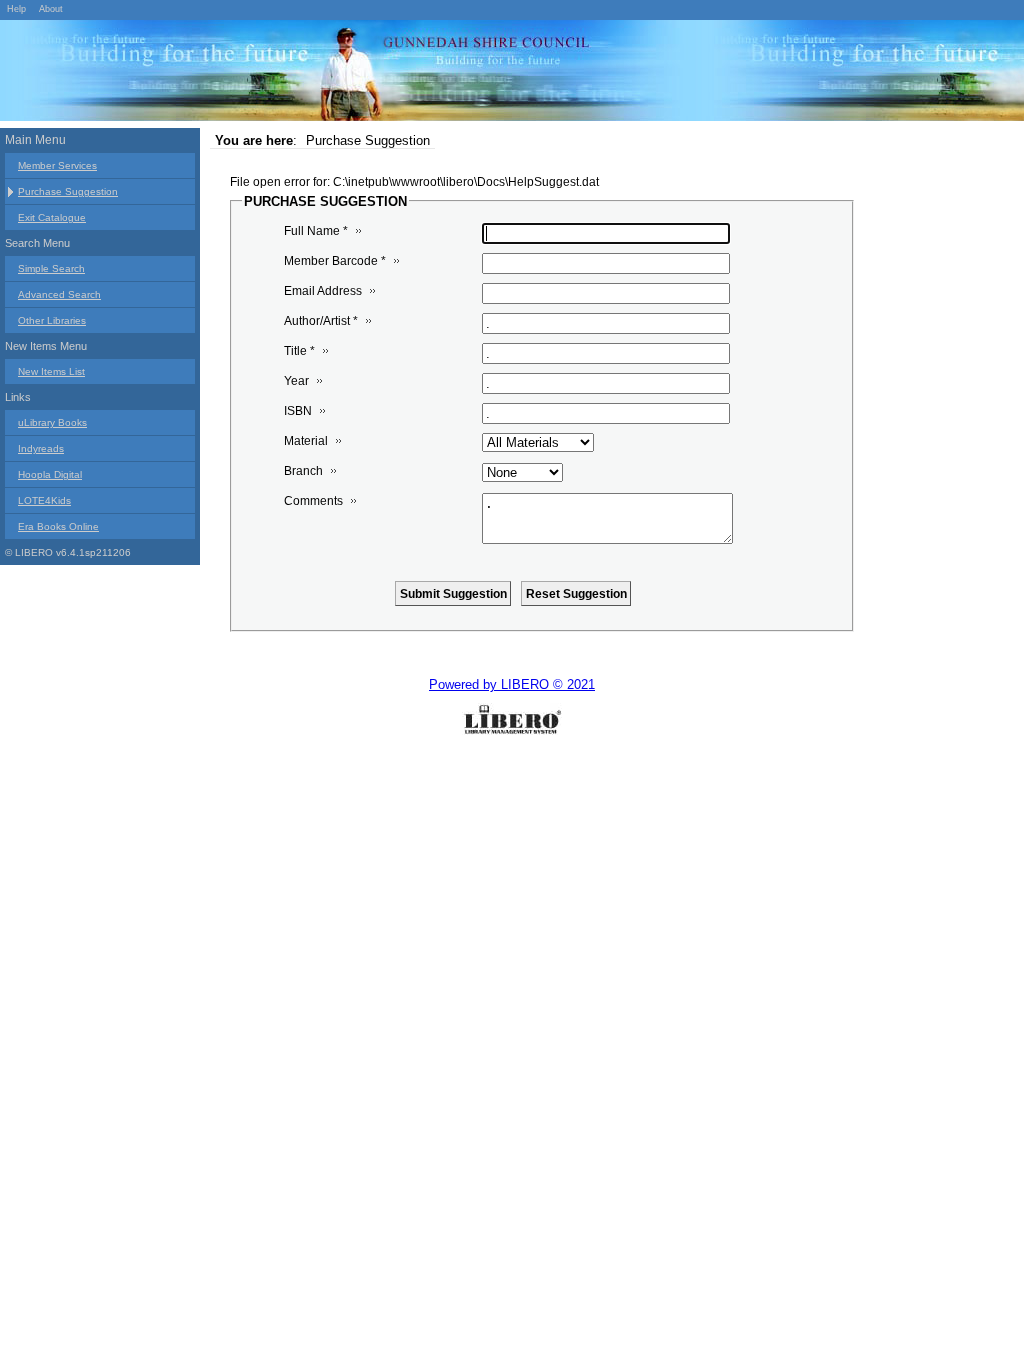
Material (306, 441)
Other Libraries (52, 320)
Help (16, 9)
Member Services (57, 165)
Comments (313, 501)
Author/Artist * (321, 321)
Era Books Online (58, 526)
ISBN (298, 411)
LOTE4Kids (44, 500)
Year (296, 381)
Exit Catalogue (52, 217)
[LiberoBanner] (300, 74)
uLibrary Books (52, 422)
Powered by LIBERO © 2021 (512, 684)
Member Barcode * (335, 261)
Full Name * (316, 231)
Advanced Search (59, 294)
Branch (303, 471)
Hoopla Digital (50, 474)
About (51, 9)
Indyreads (41, 448)
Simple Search (51, 268)
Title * (299, 351)
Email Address (323, 291)
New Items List (51, 371)
